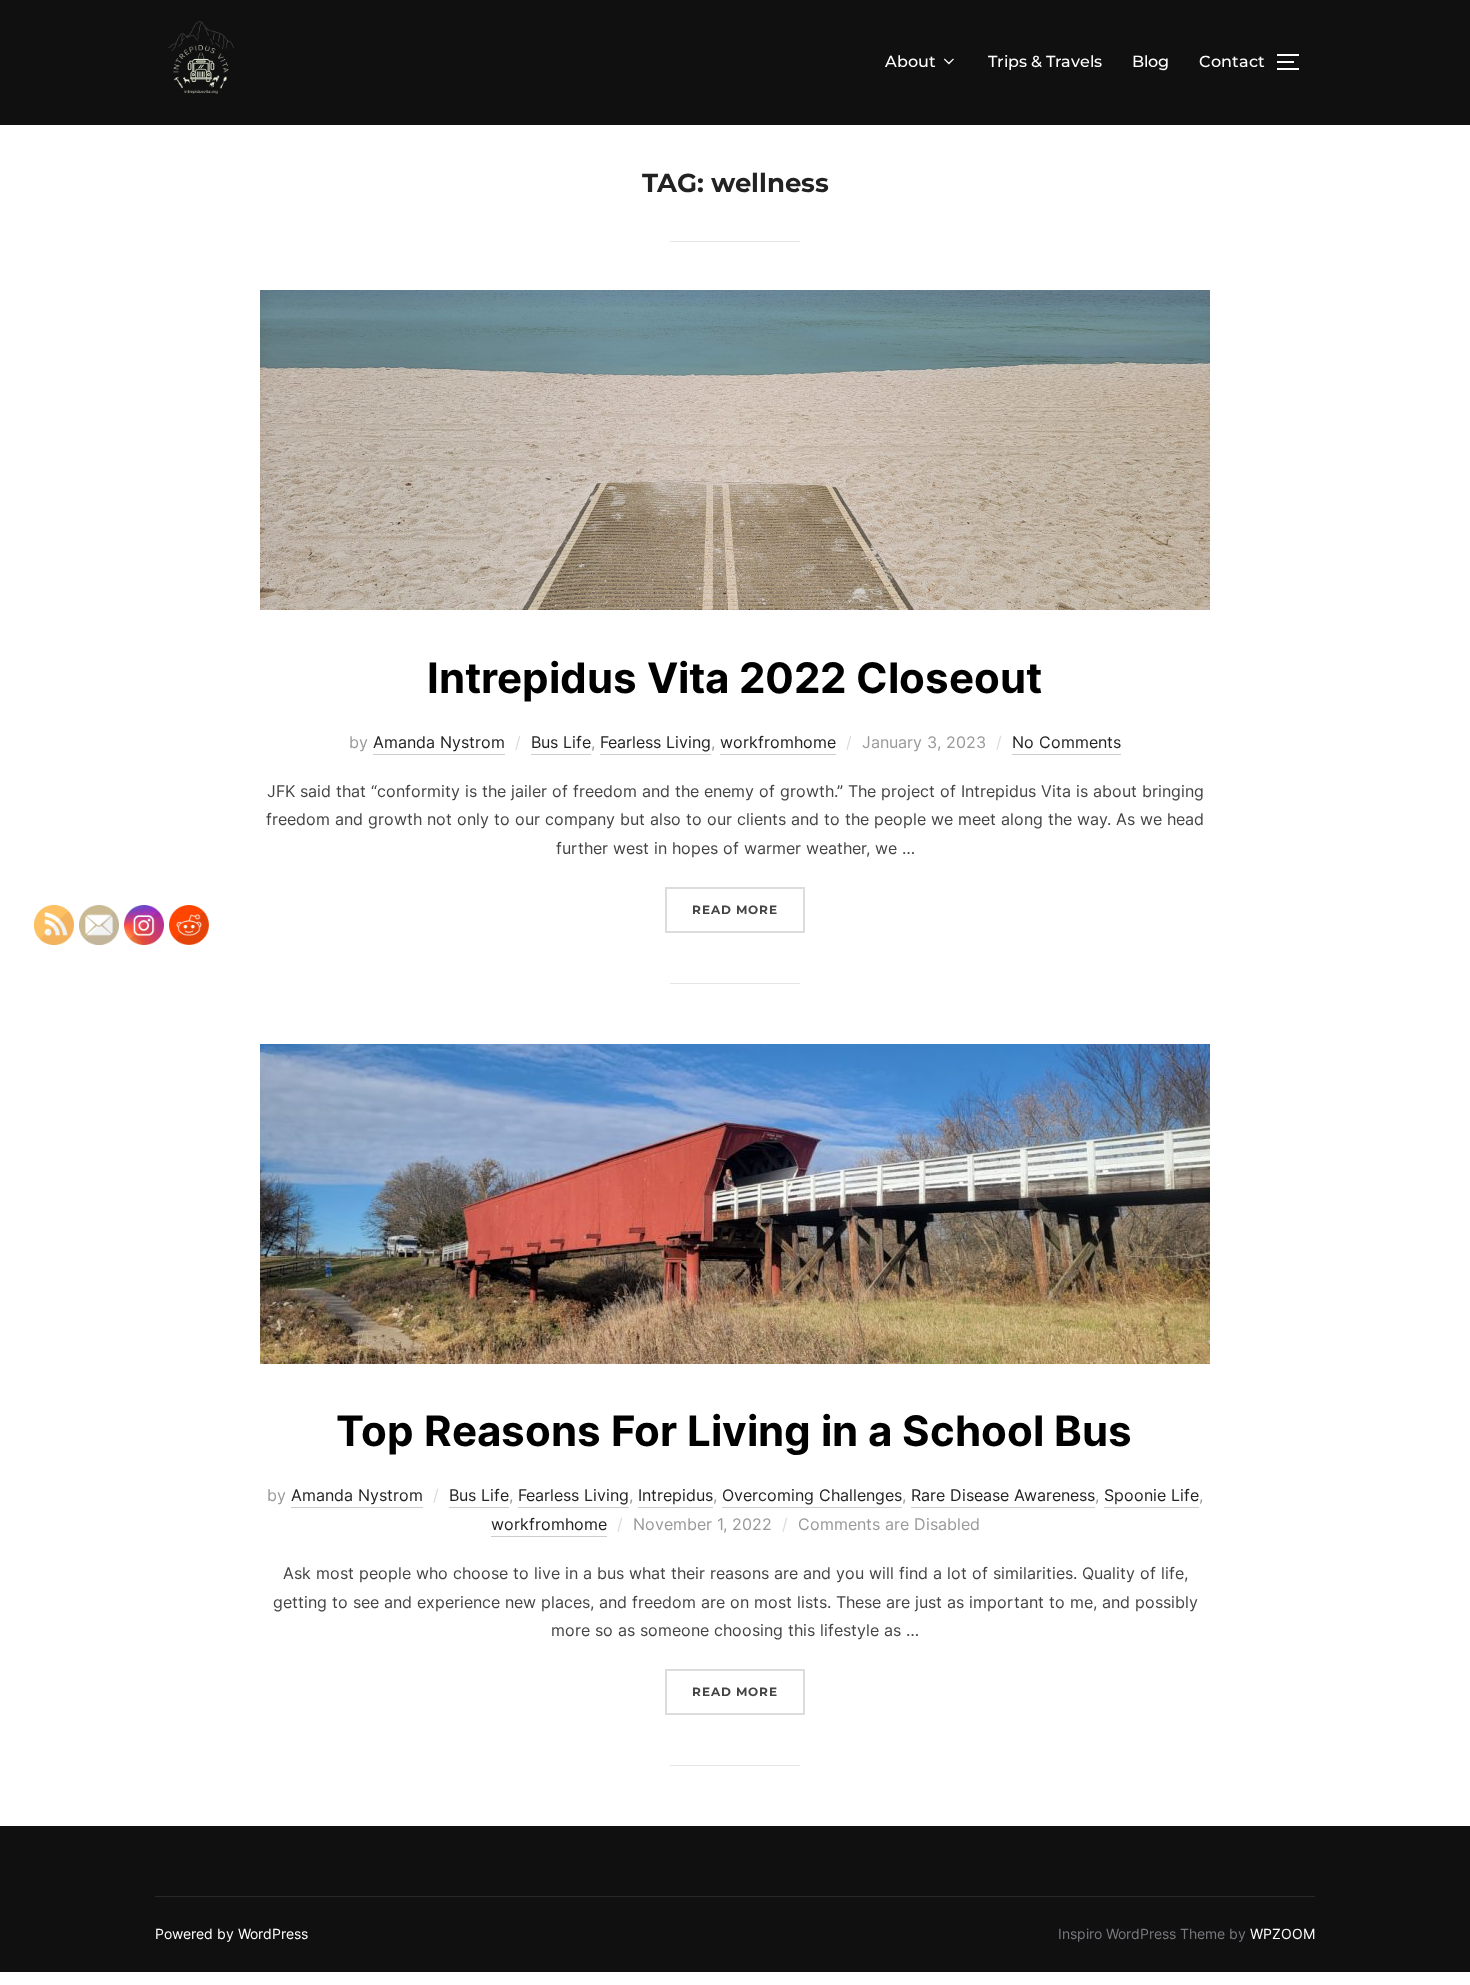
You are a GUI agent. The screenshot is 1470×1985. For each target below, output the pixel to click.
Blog (1150, 61)
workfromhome (778, 742)
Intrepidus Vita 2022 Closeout (734, 677)
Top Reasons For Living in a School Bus (734, 1430)
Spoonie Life (1151, 1495)
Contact (1232, 61)
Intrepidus (675, 1495)
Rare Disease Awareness (1003, 1495)
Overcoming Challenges (812, 1495)
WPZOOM (1282, 1933)
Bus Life (561, 742)
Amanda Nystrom (439, 742)
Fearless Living (655, 742)
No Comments (1066, 742)
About (910, 61)
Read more (748, 909)
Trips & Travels (1045, 61)
